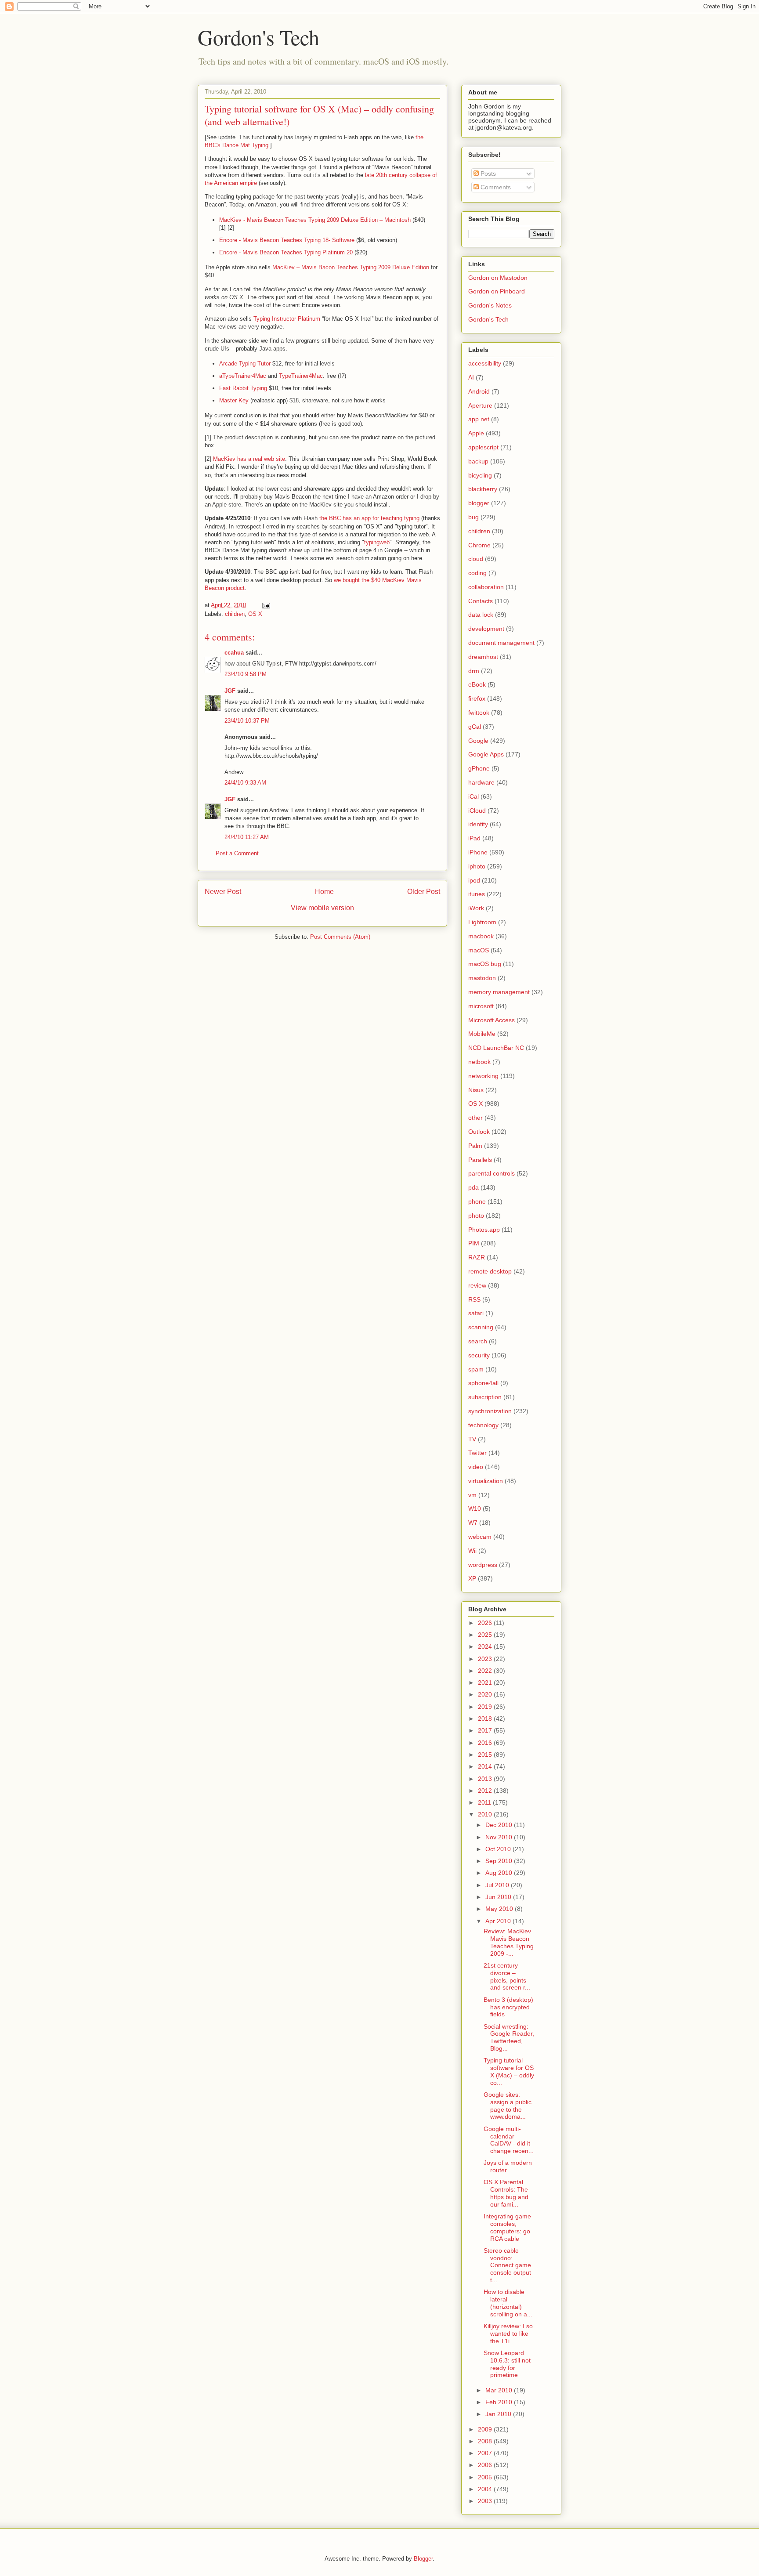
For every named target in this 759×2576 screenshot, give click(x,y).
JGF (230, 691)
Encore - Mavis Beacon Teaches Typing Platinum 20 (286, 252)
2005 (486, 2477)
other (475, 1118)
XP (472, 1578)
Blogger (423, 2559)
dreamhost (483, 657)
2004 (486, 2489)
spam (476, 1369)
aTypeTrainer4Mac (243, 376)
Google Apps (486, 754)
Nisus (476, 1090)
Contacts (481, 601)
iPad (474, 838)
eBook (477, 684)
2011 (485, 1802)
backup (478, 461)
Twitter (477, 1453)
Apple (476, 433)
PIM (474, 1243)
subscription (485, 1397)
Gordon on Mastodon (498, 278)
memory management (499, 992)
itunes (477, 894)
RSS (474, 1299)
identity (478, 824)
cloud (476, 559)
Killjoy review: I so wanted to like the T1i (508, 2334)
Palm (475, 1146)
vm (472, 1495)
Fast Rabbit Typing (243, 388)
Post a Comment (237, 853)
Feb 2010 (500, 2402)
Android (479, 391)
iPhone (478, 852)
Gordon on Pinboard (497, 291)
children (235, 614)
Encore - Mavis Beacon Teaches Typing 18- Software (287, 240)
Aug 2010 (500, 1873)
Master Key (234, 400)
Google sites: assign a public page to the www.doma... (508, 2106)
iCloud (477, 810)
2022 (486, 1671)
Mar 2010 (500, 2390)
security (479, 1355)
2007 (486, 2453)
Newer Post (223, 892)
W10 (475, 1509)
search (478, 1341)
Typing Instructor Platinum (287, 319)
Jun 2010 (499, 1897)
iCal (473, 796)
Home (324, 892)
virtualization (486, 1481)
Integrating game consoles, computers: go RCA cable (507, 2227)
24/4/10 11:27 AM (247, 837)
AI (471, 377)
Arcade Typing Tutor (245, 364)
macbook (481, 936)
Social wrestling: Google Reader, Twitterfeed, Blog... (509, 2037)
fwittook (479, 713)
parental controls (492, 1173)
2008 (486, 2441)
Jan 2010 (499, 2414)
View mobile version (322, 908)
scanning (481, 1327)
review (477, 1285)
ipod (474, 880)
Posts (487, 174)
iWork (476, 908)
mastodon (482, 978)
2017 (486, 1730)
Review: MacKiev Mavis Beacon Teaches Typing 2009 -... (509, 1942)
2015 (486, 1755)
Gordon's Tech (258, 37)
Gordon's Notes (490, 305)
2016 (486, 1743)
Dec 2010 (500, 1825)
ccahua (234, 653)
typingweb (377, 542)
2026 (486, 1623)
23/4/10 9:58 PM (246, 674)
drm (474, 671)
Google (478, 741)
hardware (481, 782)
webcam (480, 1537)
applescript (483, 447)
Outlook (479, 1132)
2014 (486, 1766)
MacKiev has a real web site (249, 459)
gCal (475, 727)
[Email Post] (266, 605)
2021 (486, 1682)
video (476, 1467)
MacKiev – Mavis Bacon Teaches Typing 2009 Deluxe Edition (351, 267)
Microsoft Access (492, 1020)
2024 (486, 1646)
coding (477, 573)
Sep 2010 (500, 1861)
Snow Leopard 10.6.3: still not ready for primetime (507, 2364)
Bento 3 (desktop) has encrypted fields (508, 2007)
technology (483, 1425)
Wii (472, 1551)
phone (477, 1201)
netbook (479, 1062)
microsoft (481, 1006)
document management (501, 643)
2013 (486, 1779)
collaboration (486, 587)
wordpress (483, 1565)
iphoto (477, 866)
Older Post (424, 892)
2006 (486, 2465)
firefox (477, 698)
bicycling (480, 475)
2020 (486, 1694)
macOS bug (485, 964)
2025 (486, 1635)
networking (483, 1076)
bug (473, 517)
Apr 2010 (499, 1921)
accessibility (485, 363)
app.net (479, 419)
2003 (486, 2501)
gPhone (479, 768)
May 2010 (500, 1909)
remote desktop (490, 1271)
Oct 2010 (499, 1849)
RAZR (477, 1257)
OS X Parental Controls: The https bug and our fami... (506, 2193)
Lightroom (482, 922)
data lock (481, 615)
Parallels (480, 1160)
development (486, 629)
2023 (486, 1659)
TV (472, 1439)
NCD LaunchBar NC (496, 1048)
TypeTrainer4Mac (301, 376)
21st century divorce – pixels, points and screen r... (507, 1976)
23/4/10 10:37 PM (247, 721)
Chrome (479, 545)
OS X (255, 614)
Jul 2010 (498, 1885)
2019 (486, 1707)
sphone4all (483, 1383)
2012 (486, 1791)
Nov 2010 (500, 1837)
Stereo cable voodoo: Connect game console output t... (507, 2265)
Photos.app (484, 1230)
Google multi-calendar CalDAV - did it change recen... (509, 2140)
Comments (495, 187)
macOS (479, 950)
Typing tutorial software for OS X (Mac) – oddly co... (509, 2071)
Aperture (480, 405)
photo (476, 1216)
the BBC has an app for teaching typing (369, 518)
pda (473, 1187)
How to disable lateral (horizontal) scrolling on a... (508, 2303)
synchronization (490, 1411)
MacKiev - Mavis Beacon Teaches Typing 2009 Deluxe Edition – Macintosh (315, 220)
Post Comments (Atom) (340, 937)
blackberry (483, 489)
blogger (479, 503)
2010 (486, 1814)
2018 (486, 1719)
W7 (473, 1523)
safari (476, 1313)
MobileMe (482, 1034)
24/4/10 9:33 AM (245, 783)
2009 (486, 2429)
